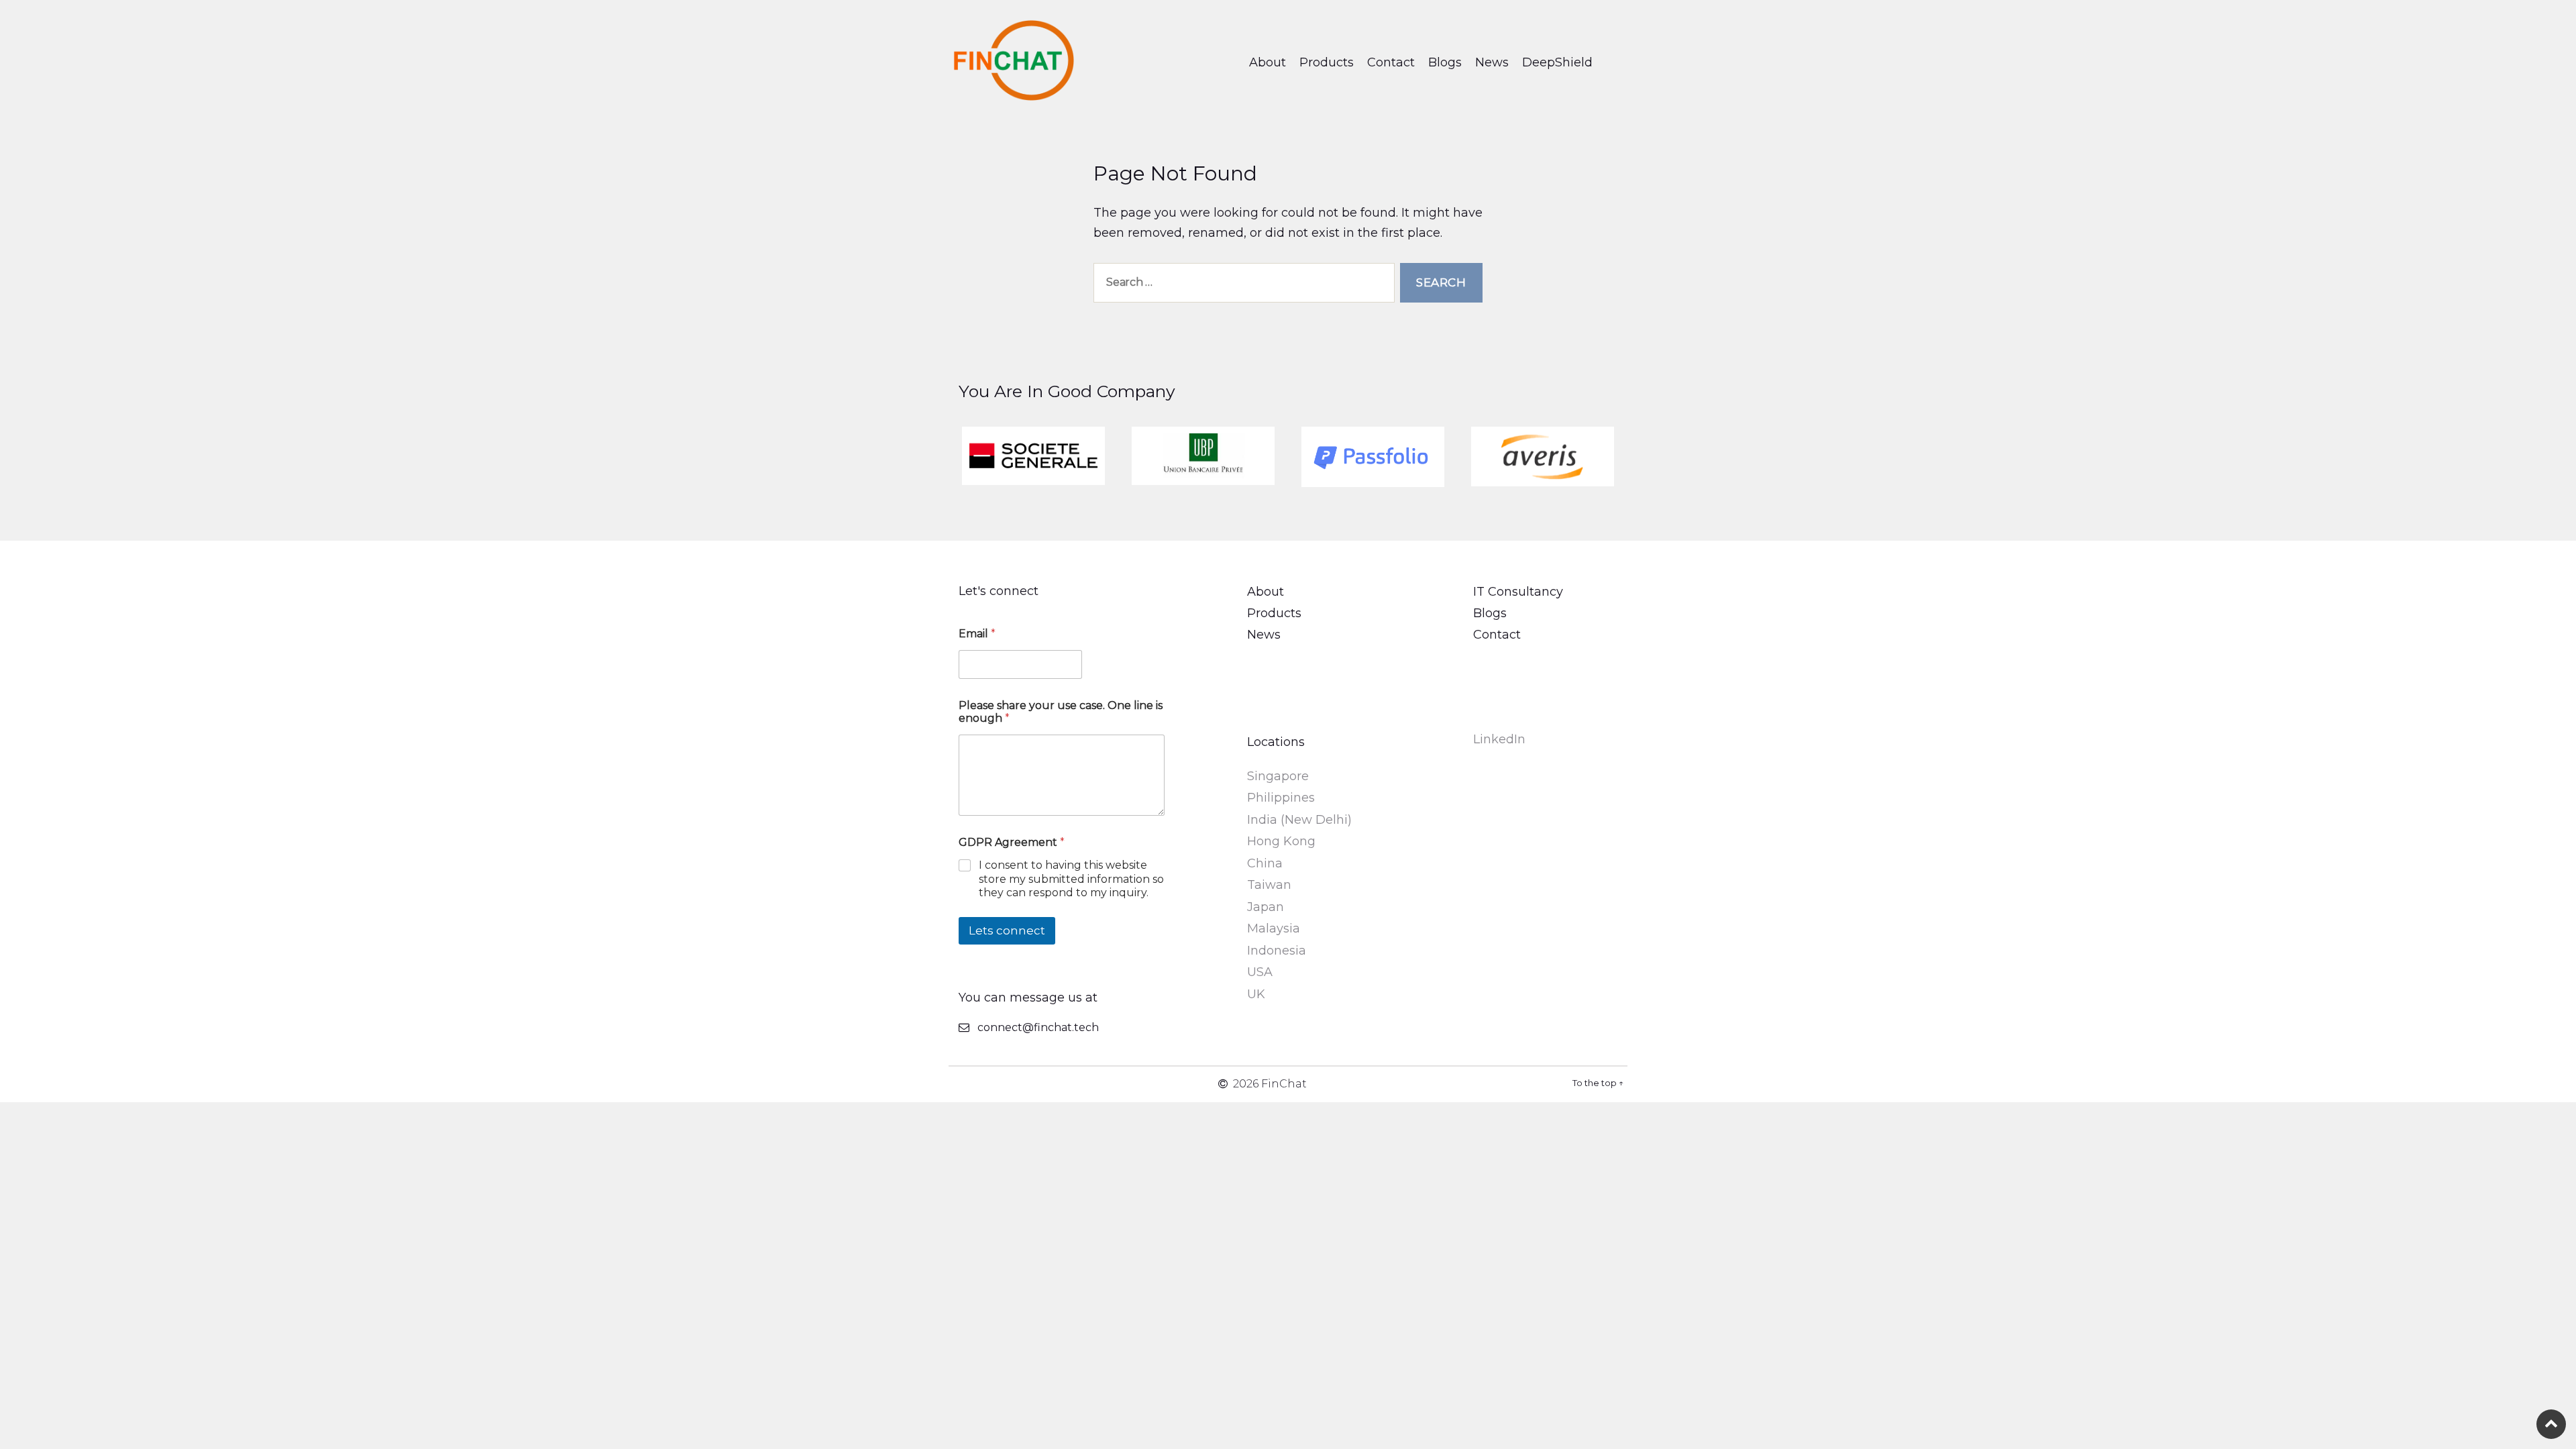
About (1268, 62)
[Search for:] (1241, 285)
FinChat (1284, 1084)
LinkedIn (1499, 739)
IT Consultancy (1518, 592)
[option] (1033, 456)
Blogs (1445, 62)
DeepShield (1557, 62)
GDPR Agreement (1012, 842)
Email (977, 634)
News (1492, 62)
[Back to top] (2551, 1424)
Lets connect (1007, 930)
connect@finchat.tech (1038, 1027)
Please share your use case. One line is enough (1061, 712)
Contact (1391, 62)
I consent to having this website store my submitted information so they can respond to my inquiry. (1071, 879)
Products (1327, 62)
